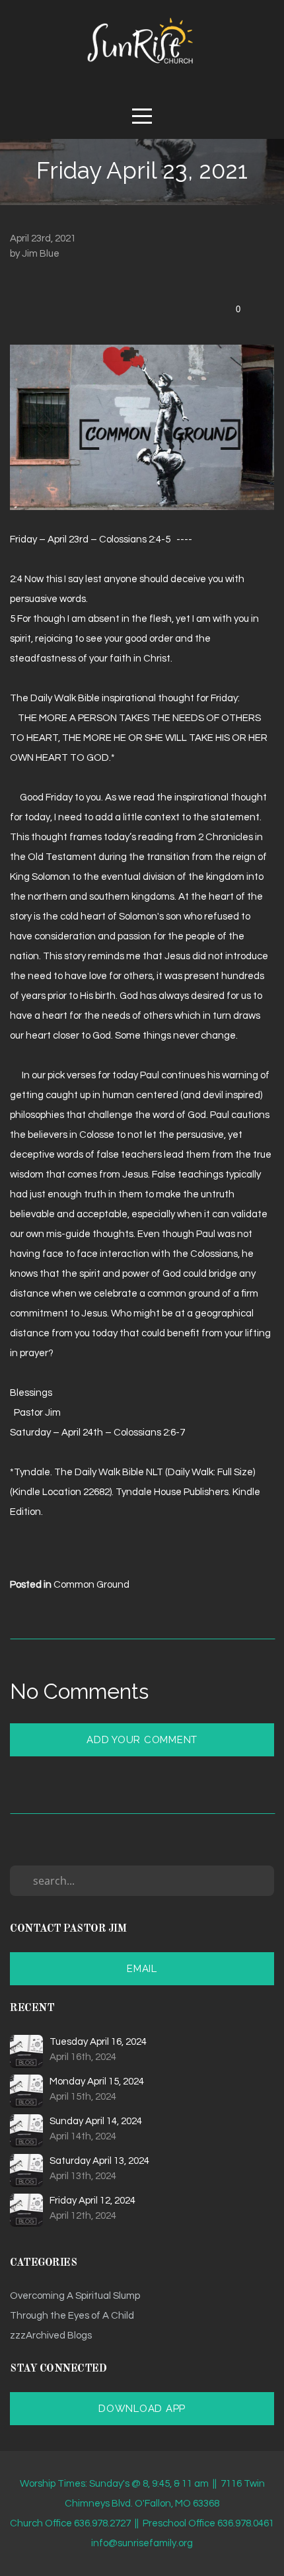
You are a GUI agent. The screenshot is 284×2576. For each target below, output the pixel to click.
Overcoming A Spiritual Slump (75, 2296)
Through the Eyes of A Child (72, 2316)
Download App (142, 2409)
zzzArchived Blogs (51, 2336)
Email (142, 1969)
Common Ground (91, 1585)
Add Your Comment (142, 1740)
